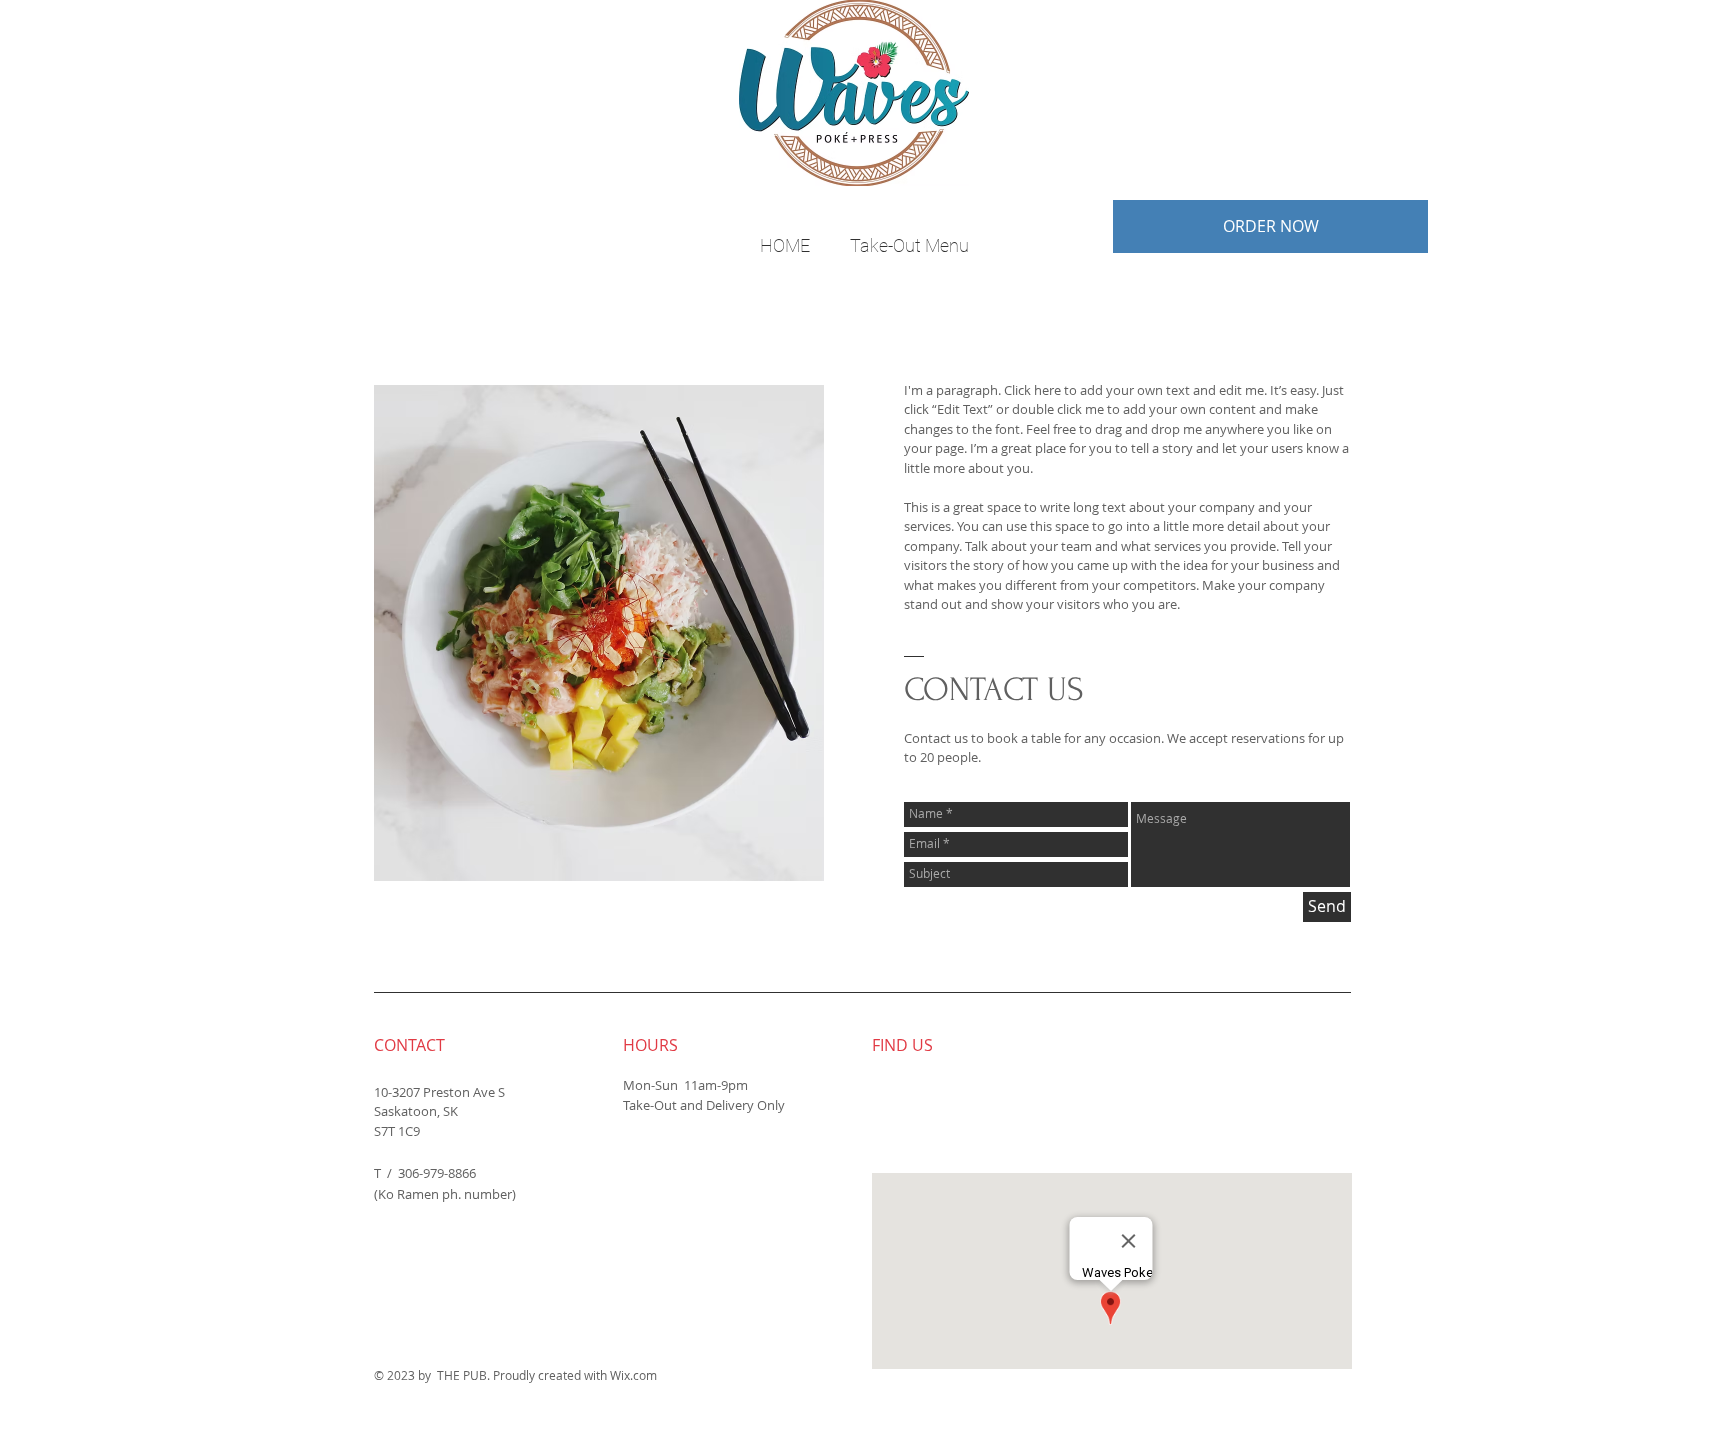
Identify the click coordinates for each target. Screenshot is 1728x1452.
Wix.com (633, 1375)
